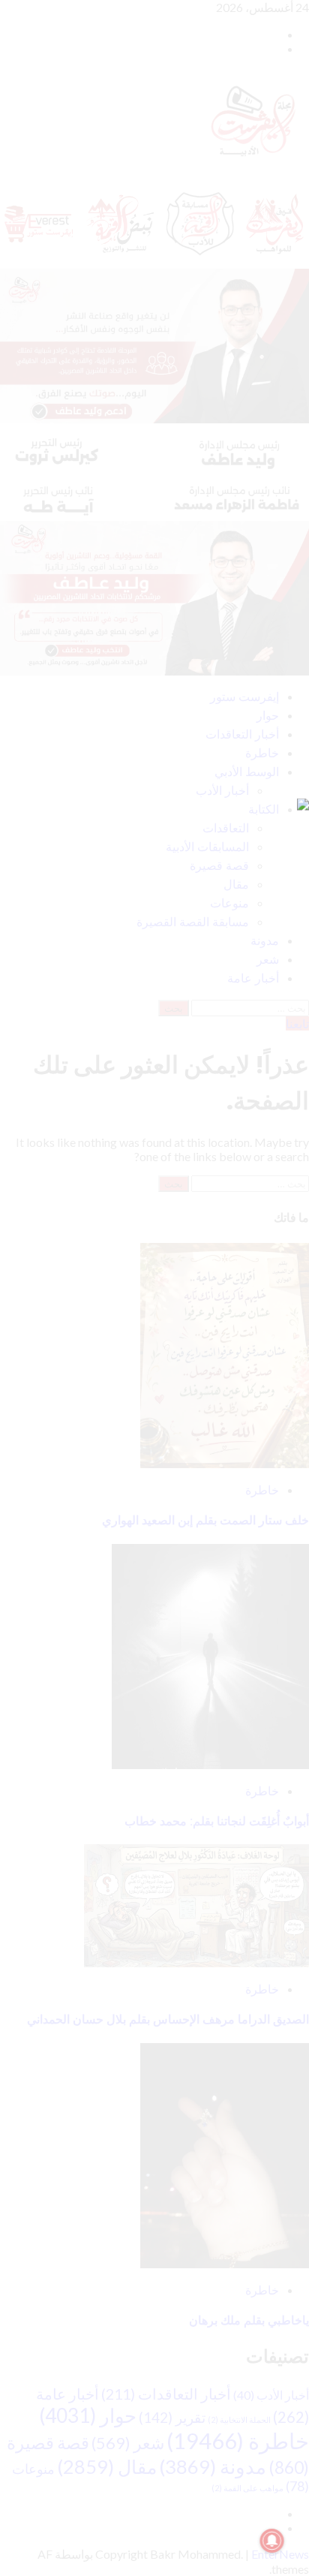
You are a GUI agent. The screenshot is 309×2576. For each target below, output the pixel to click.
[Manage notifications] (272, 2541)
